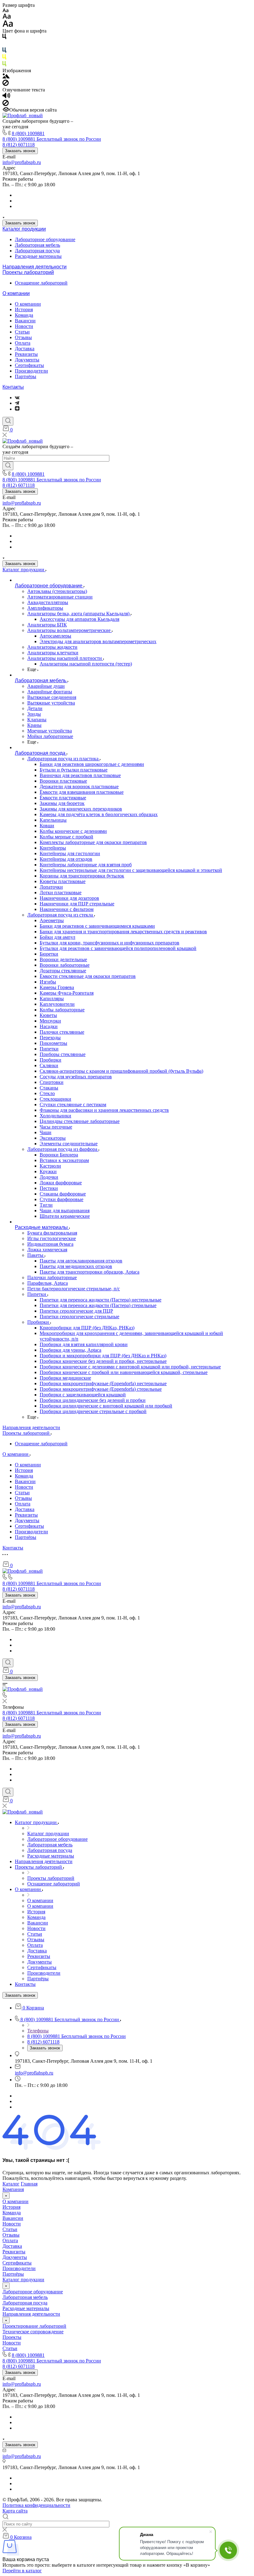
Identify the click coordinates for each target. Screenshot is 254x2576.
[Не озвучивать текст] (6, 104)
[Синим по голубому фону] (4, 51)
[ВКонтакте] (17, 398)
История (24, 309)
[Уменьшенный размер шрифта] (5, 11)
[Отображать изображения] (6, 77)
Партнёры (26, 376)
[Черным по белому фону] (4, 38)
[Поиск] (8, 421)
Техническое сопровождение (33, 2332)
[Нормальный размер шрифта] (7, 17)
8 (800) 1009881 (28, 133)
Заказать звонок (20, 151)
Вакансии (25, 321)
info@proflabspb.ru (22, 162)
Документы (27, 360)
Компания (13, 2189)
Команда (24, 315)
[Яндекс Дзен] (17, 409)
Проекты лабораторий (28, 272)
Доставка (25, 349)
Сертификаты (29, 365)
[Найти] (8, 466)
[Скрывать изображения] (6, 84)
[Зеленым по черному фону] (4, 65)
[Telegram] (17, 403)
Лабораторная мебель (37, 245)
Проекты (12, 2337)
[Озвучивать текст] (6, 97)
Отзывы (23, 337)
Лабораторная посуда (37, 251)
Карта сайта (15, 2511)
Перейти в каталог (22, 2571)
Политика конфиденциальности (36, 2505)
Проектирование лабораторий (34, 2326)
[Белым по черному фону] (4, 44)
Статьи (22, 332)
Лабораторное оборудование (45, 239)
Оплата (23, 343)
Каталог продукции (24, 229)
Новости (24, 326)
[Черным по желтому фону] (4, 58)
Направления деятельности (35, 267)
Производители (31, 371)
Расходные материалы (38, 256)
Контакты (13, 387)
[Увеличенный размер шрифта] (8, 25)
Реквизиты (26, 354)
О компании (16, 293)
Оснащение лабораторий (41, 283)
